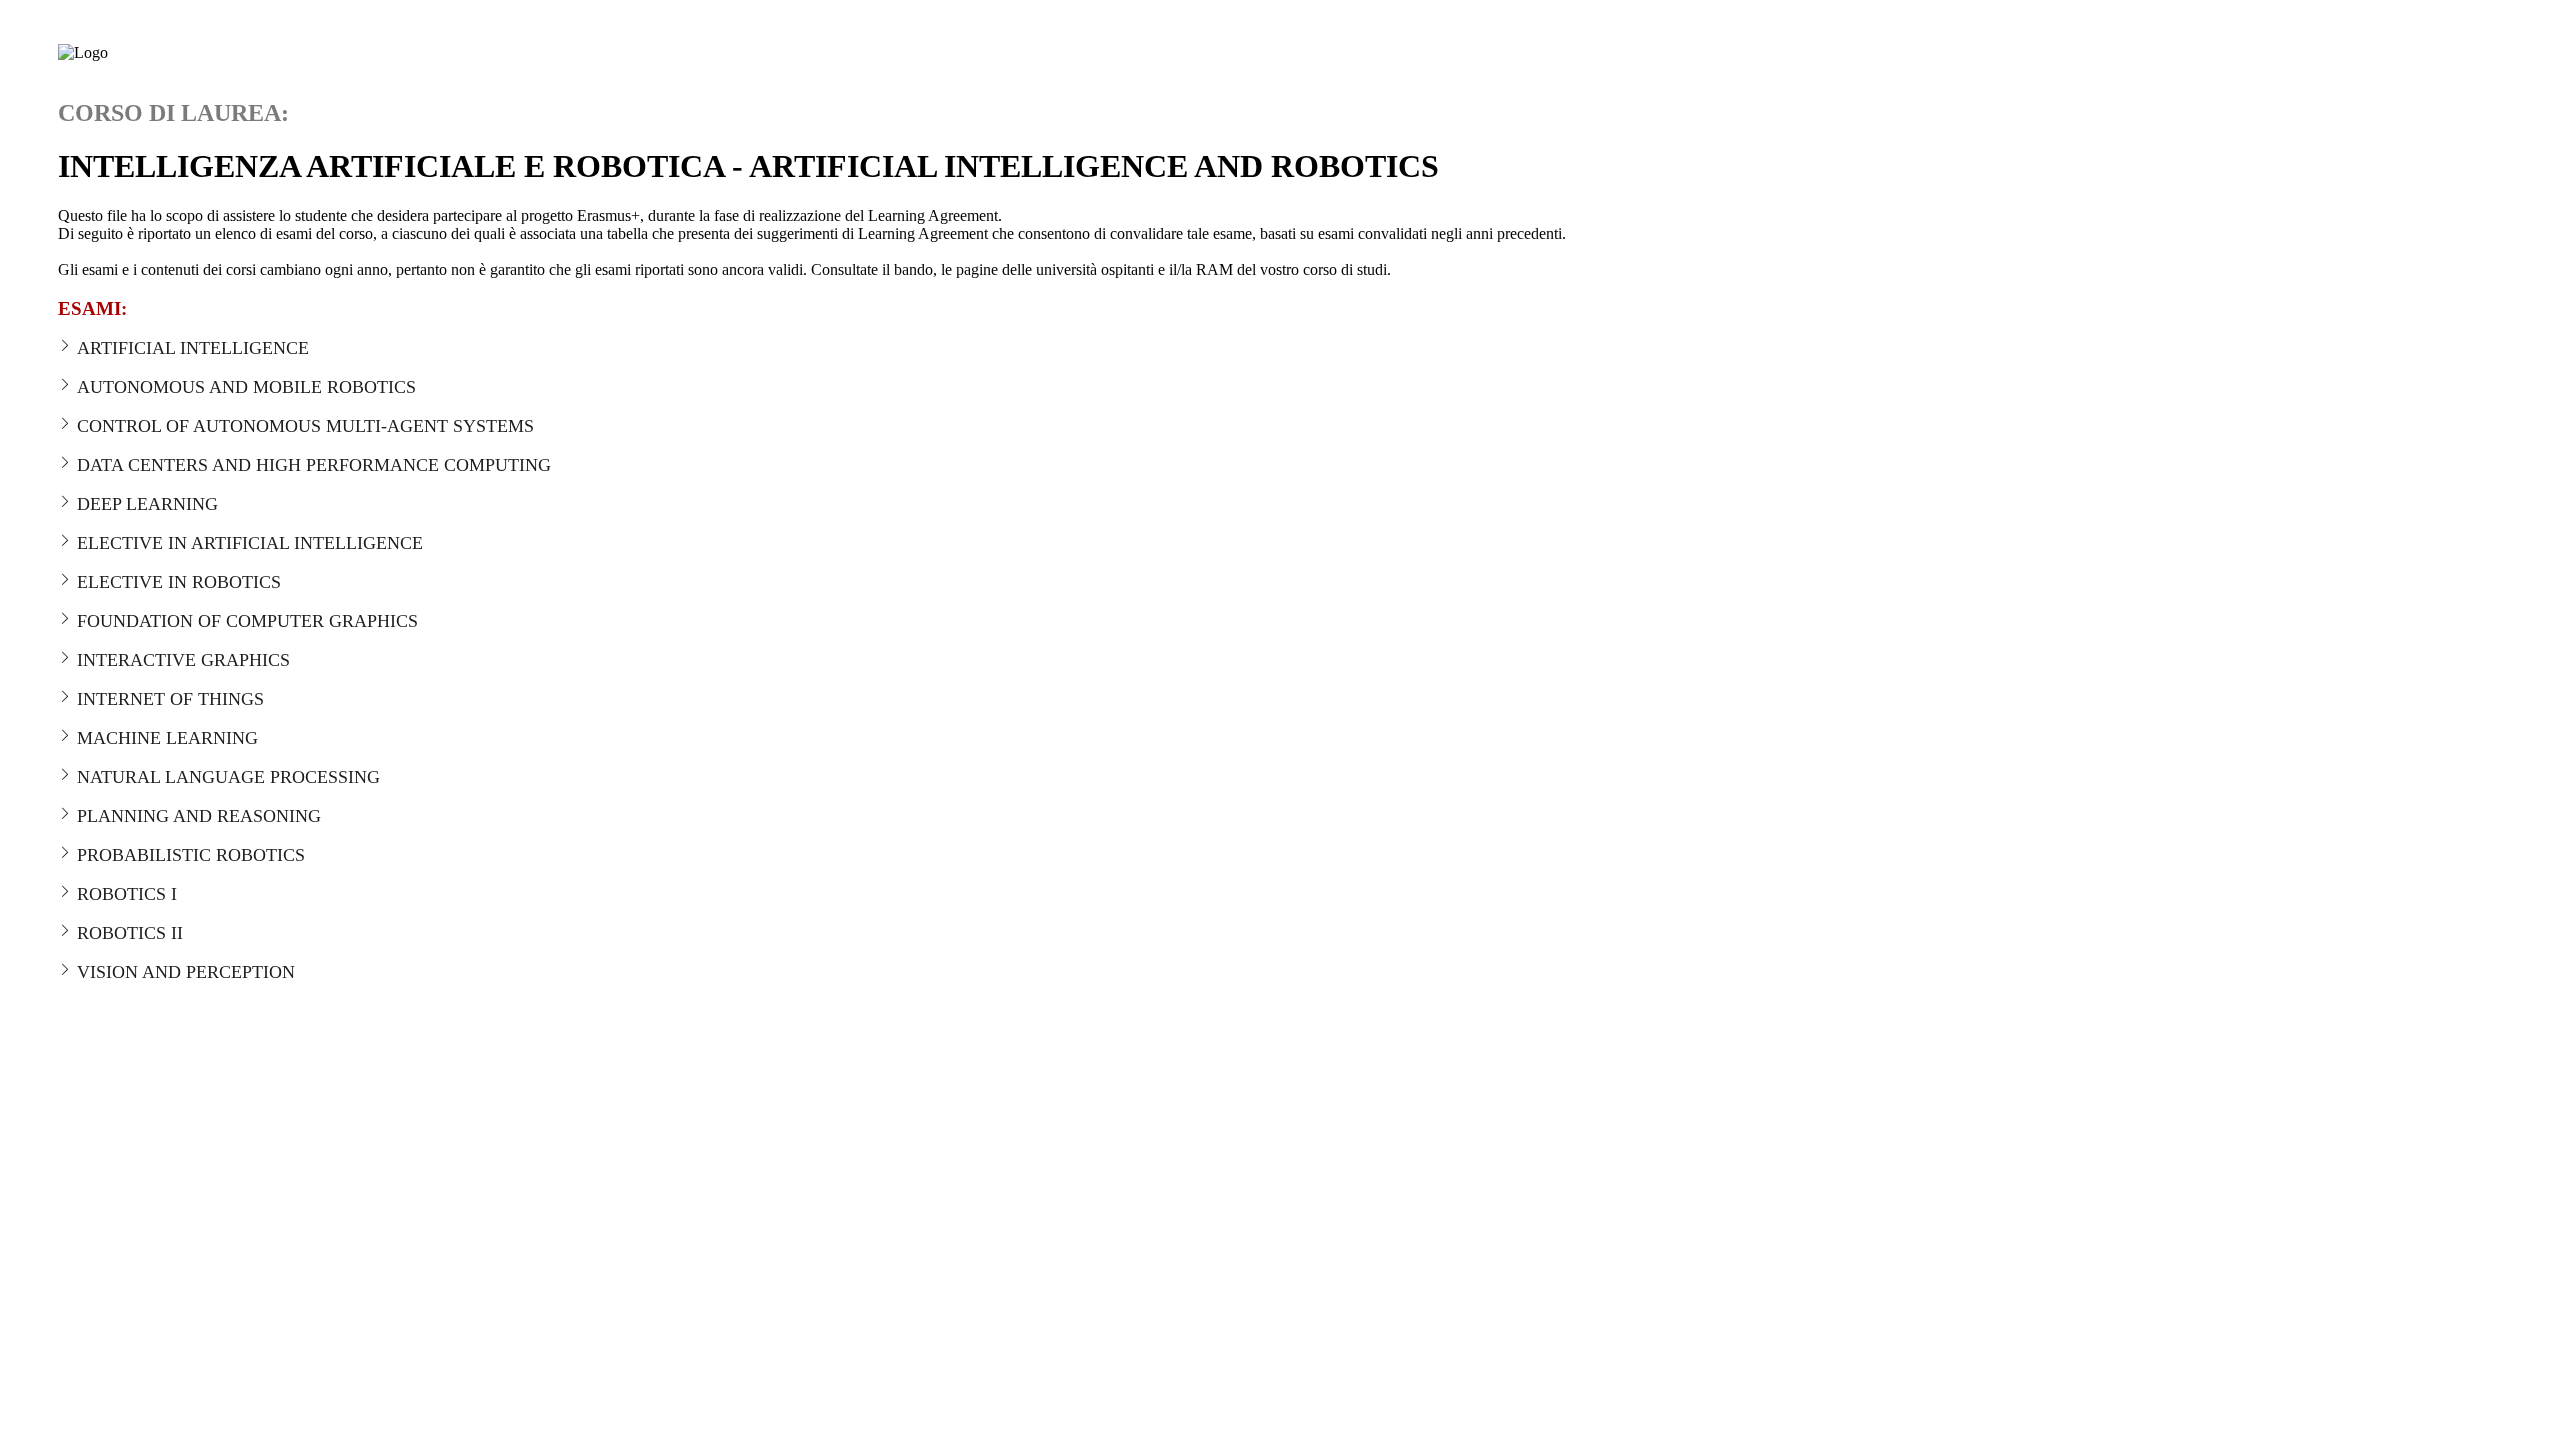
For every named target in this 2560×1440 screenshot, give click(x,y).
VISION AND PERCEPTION (186, 972)
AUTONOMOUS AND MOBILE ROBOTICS (246, 387)
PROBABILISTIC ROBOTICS (191, 855)
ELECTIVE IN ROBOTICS (179, 582)
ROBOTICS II (130, 933)
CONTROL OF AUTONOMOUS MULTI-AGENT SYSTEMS (305, 426)
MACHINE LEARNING (167, 738)
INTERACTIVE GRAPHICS (183, 660)
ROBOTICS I (127, 894)
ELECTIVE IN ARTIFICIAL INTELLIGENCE (250, 543)
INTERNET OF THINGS (170, 699)
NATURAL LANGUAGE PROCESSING (228, 777)
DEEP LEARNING (147, 504)
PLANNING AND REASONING (199, 816)
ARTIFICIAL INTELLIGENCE (193, 348)
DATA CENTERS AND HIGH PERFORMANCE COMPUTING (314, 465)
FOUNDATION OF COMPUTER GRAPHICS (247, 621)
